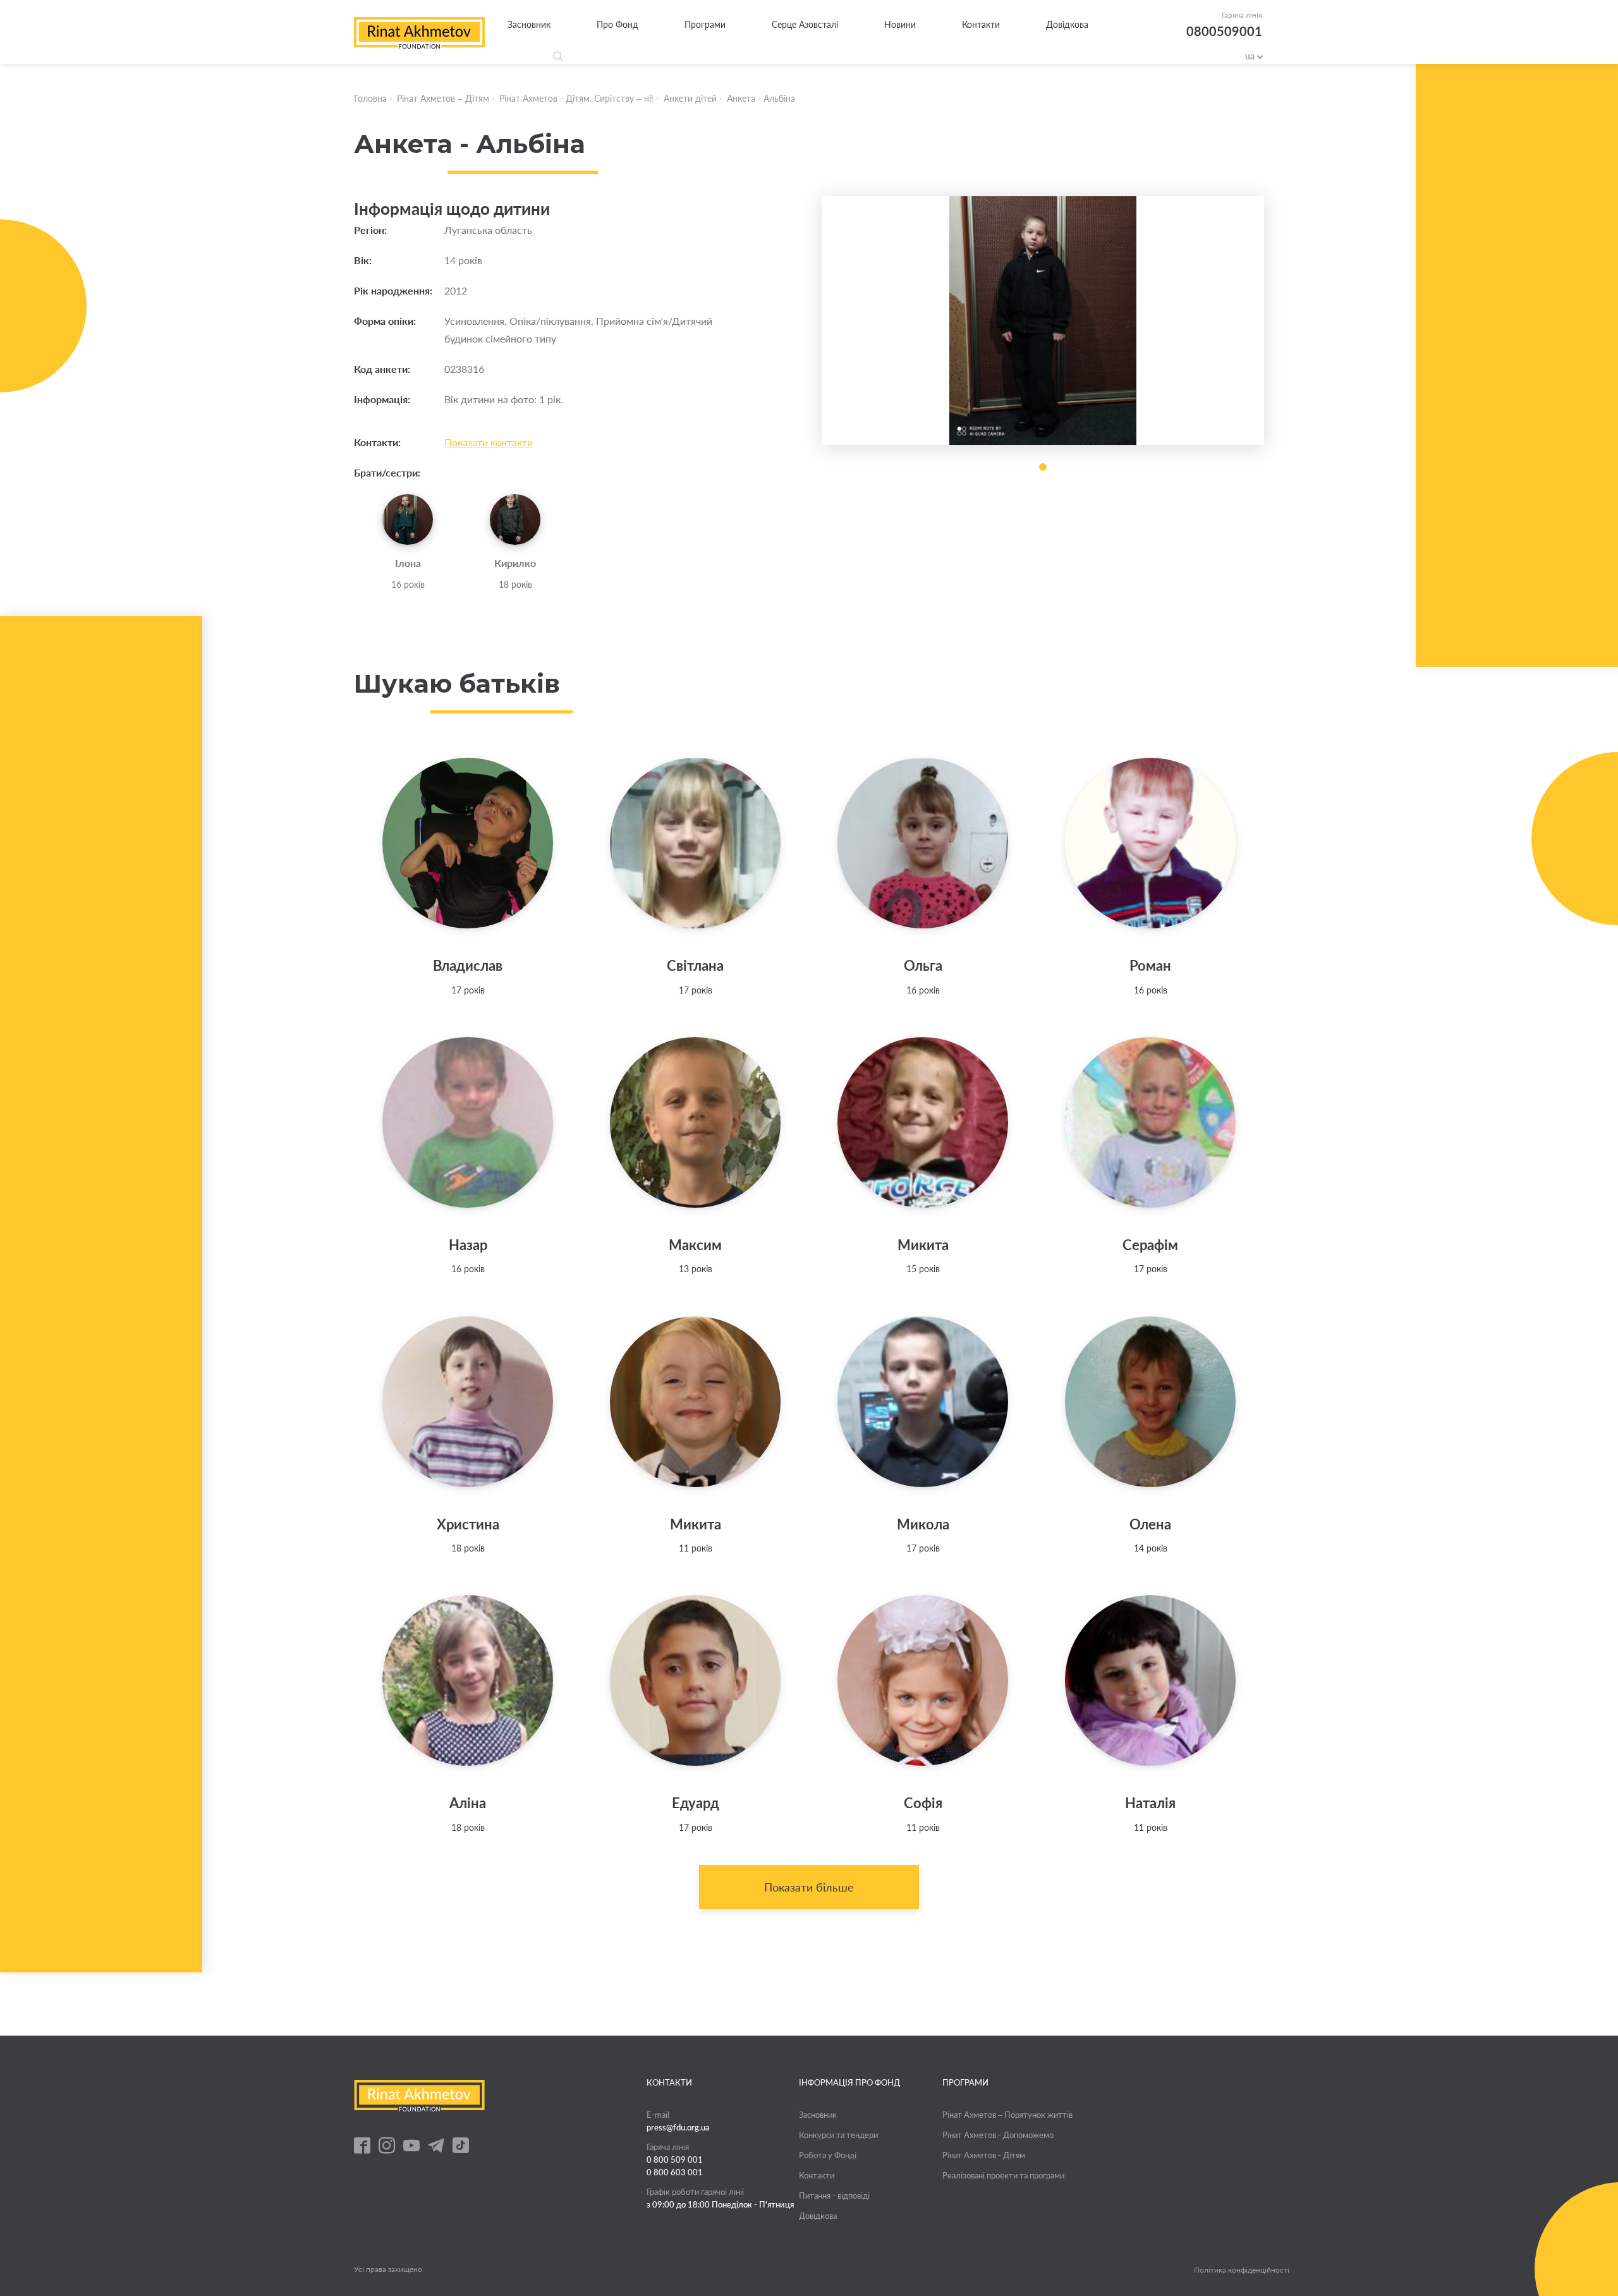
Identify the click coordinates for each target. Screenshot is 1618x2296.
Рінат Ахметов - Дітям (984, 2155)
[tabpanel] (1043, 320)
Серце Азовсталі (805, 24)
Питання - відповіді (834, 2196)
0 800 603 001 (675, 2172)
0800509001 (1224, 31)
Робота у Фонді (828, 2155)
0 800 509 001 (675, 2159)
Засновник (529, 24)
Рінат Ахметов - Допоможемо (998, 2135)
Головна (370, 98)
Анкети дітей (690, 98)
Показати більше (809, 1887)
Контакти (981, 24)
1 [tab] (1043, 467)
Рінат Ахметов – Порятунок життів (1007, 2115)
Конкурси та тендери (838, 2135)
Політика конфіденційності (1242, 2270)
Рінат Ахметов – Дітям (443, 98)
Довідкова (1067, 24)
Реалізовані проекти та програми (1003, 2175)
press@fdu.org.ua (678, 2127)
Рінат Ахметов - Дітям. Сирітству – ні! (576, 98)
